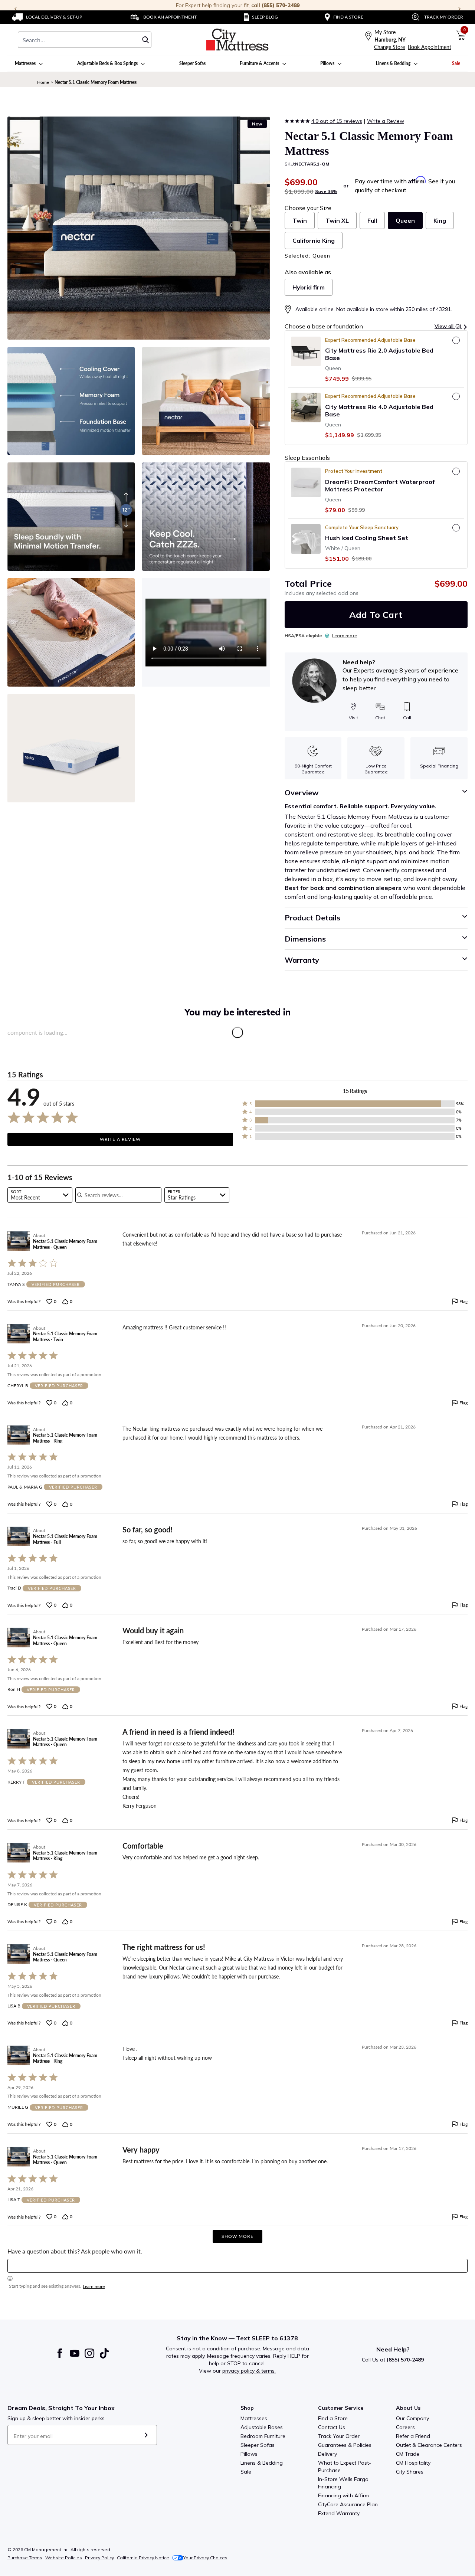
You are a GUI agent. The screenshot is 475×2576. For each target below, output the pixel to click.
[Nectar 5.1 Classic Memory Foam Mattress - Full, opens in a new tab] (19, 1537)
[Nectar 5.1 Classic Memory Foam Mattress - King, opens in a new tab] (19, 1435)
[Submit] (146, 2435)
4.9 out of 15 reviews (337, 121)
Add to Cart (376, 615)
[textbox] (237, 2266)
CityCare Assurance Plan (348, 2504)
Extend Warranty (339, 2513)
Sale (246, 2472)
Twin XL (337, 220)
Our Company (412, 2418)
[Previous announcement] (16, 9)
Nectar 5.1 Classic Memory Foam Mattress (96, 82)
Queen (405, 220)
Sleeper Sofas (258, 2445)
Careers (405, 2427)
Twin (300, 220)
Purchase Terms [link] (25, 2558)
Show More (237, 2236)
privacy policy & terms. (249, 2371)
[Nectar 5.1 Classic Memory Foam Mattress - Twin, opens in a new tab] (19, 1334)
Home (43, 82)
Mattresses (254, 2418)
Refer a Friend (413, 2436)
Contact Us (332, 2427)
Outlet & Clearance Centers (429, 2445)
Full (372, 220)
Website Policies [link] (64, 2558)
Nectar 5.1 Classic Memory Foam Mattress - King (65, 1438)
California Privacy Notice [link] (143, 2558)
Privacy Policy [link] (99, 2558)
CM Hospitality (413, 2463)
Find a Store (333, 2418)
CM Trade (408, 2454)
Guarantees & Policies (345, 2445)
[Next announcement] (459, 9)
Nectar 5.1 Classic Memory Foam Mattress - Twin (65, 1337)
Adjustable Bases (262, 2427)
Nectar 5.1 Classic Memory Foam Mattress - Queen (65, 1244)
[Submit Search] (145, 40)
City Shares (410, 2472)
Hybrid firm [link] (309, 287)
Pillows (249, 2454)
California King (314, 240)
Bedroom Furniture (263, 2436)
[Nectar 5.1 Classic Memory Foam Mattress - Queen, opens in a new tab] (19, 1241)
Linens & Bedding (262, 2463)
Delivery (327, 2454)
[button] (451, 326)
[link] (47, 17)
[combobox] (85, 40)
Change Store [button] (389, 47)
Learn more (345, 636)
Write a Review (386, 121)
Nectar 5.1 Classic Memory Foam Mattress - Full (65, 1539)
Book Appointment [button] (430, 47)
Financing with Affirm (343, 2495)
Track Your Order (339, 2436)
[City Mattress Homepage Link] (237, 40)
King (440, 220)
